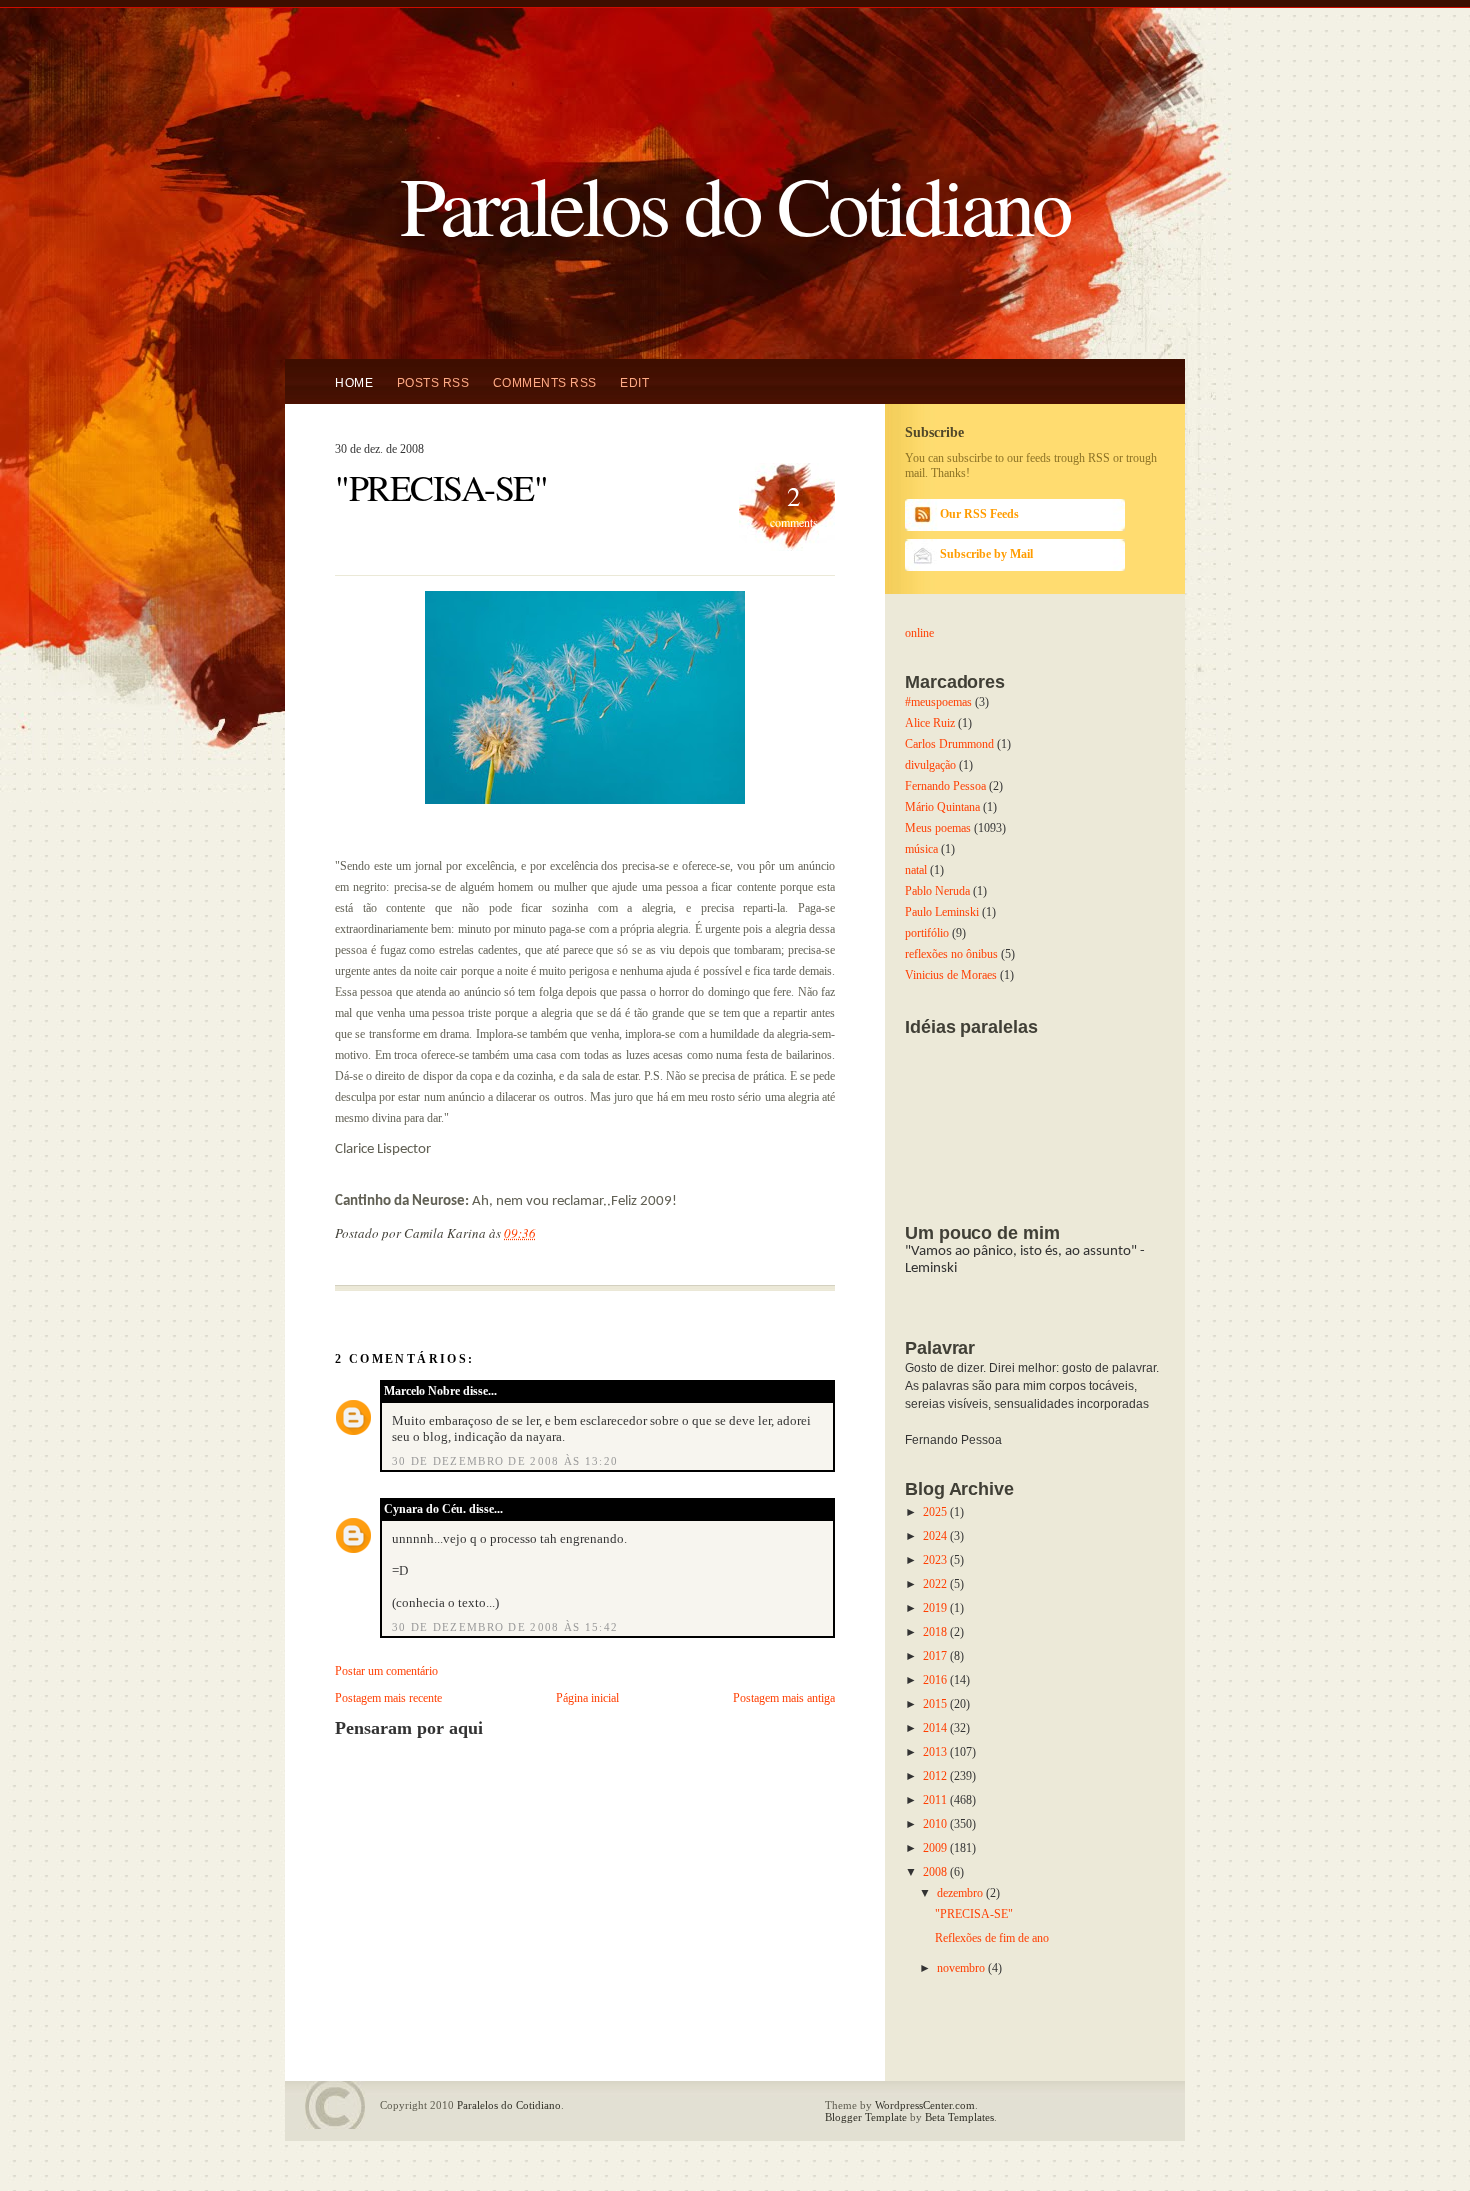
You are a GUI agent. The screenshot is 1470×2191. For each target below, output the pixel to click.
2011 (936, 1800)
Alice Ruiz (930, 723)
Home (354, 383)
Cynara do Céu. (425, 1509)
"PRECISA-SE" (441, 487)
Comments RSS (545, 383)
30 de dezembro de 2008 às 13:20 (505, 1461)
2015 (936, 1704)
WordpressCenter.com (925, 2105)
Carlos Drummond (949, 744)
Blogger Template (866, 2117)
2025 (936, 1512)
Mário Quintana (942, 807)
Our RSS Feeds (979, 514)
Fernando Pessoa (945, 786)
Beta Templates (959, 2117)
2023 (936, 1560)
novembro (962, 1968)
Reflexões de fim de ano (992, 1938)
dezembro (961, 1893)
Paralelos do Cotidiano (735, 203)
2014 (936, 1728)
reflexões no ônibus (951, 954)
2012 (936, 1776)
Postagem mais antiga (784, 1698)
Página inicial (587, 1698)
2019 (936, 1608)
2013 (936, 1752)
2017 (936, 1656)
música (921, 849)
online (919, 633)
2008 (936, 1872)
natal (916, 870)
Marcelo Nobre (422, 1391)
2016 (936, 1680)
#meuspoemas (938, 702)
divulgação (930, 765)
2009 (936, 1848)
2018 (936, 1632)
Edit (634, 383)
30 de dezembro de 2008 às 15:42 (505, 1627)
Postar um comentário (386, 1671)
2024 (936, 1536)
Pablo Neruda (937, 891)
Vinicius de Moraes (951, 975)
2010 (936, 1824)
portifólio (927, 933)
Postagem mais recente (388, 1698)
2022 (936, 1584)
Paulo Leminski (942, 912)
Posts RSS (433, 383)
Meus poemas (938, 828)
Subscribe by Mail (986, 554)
